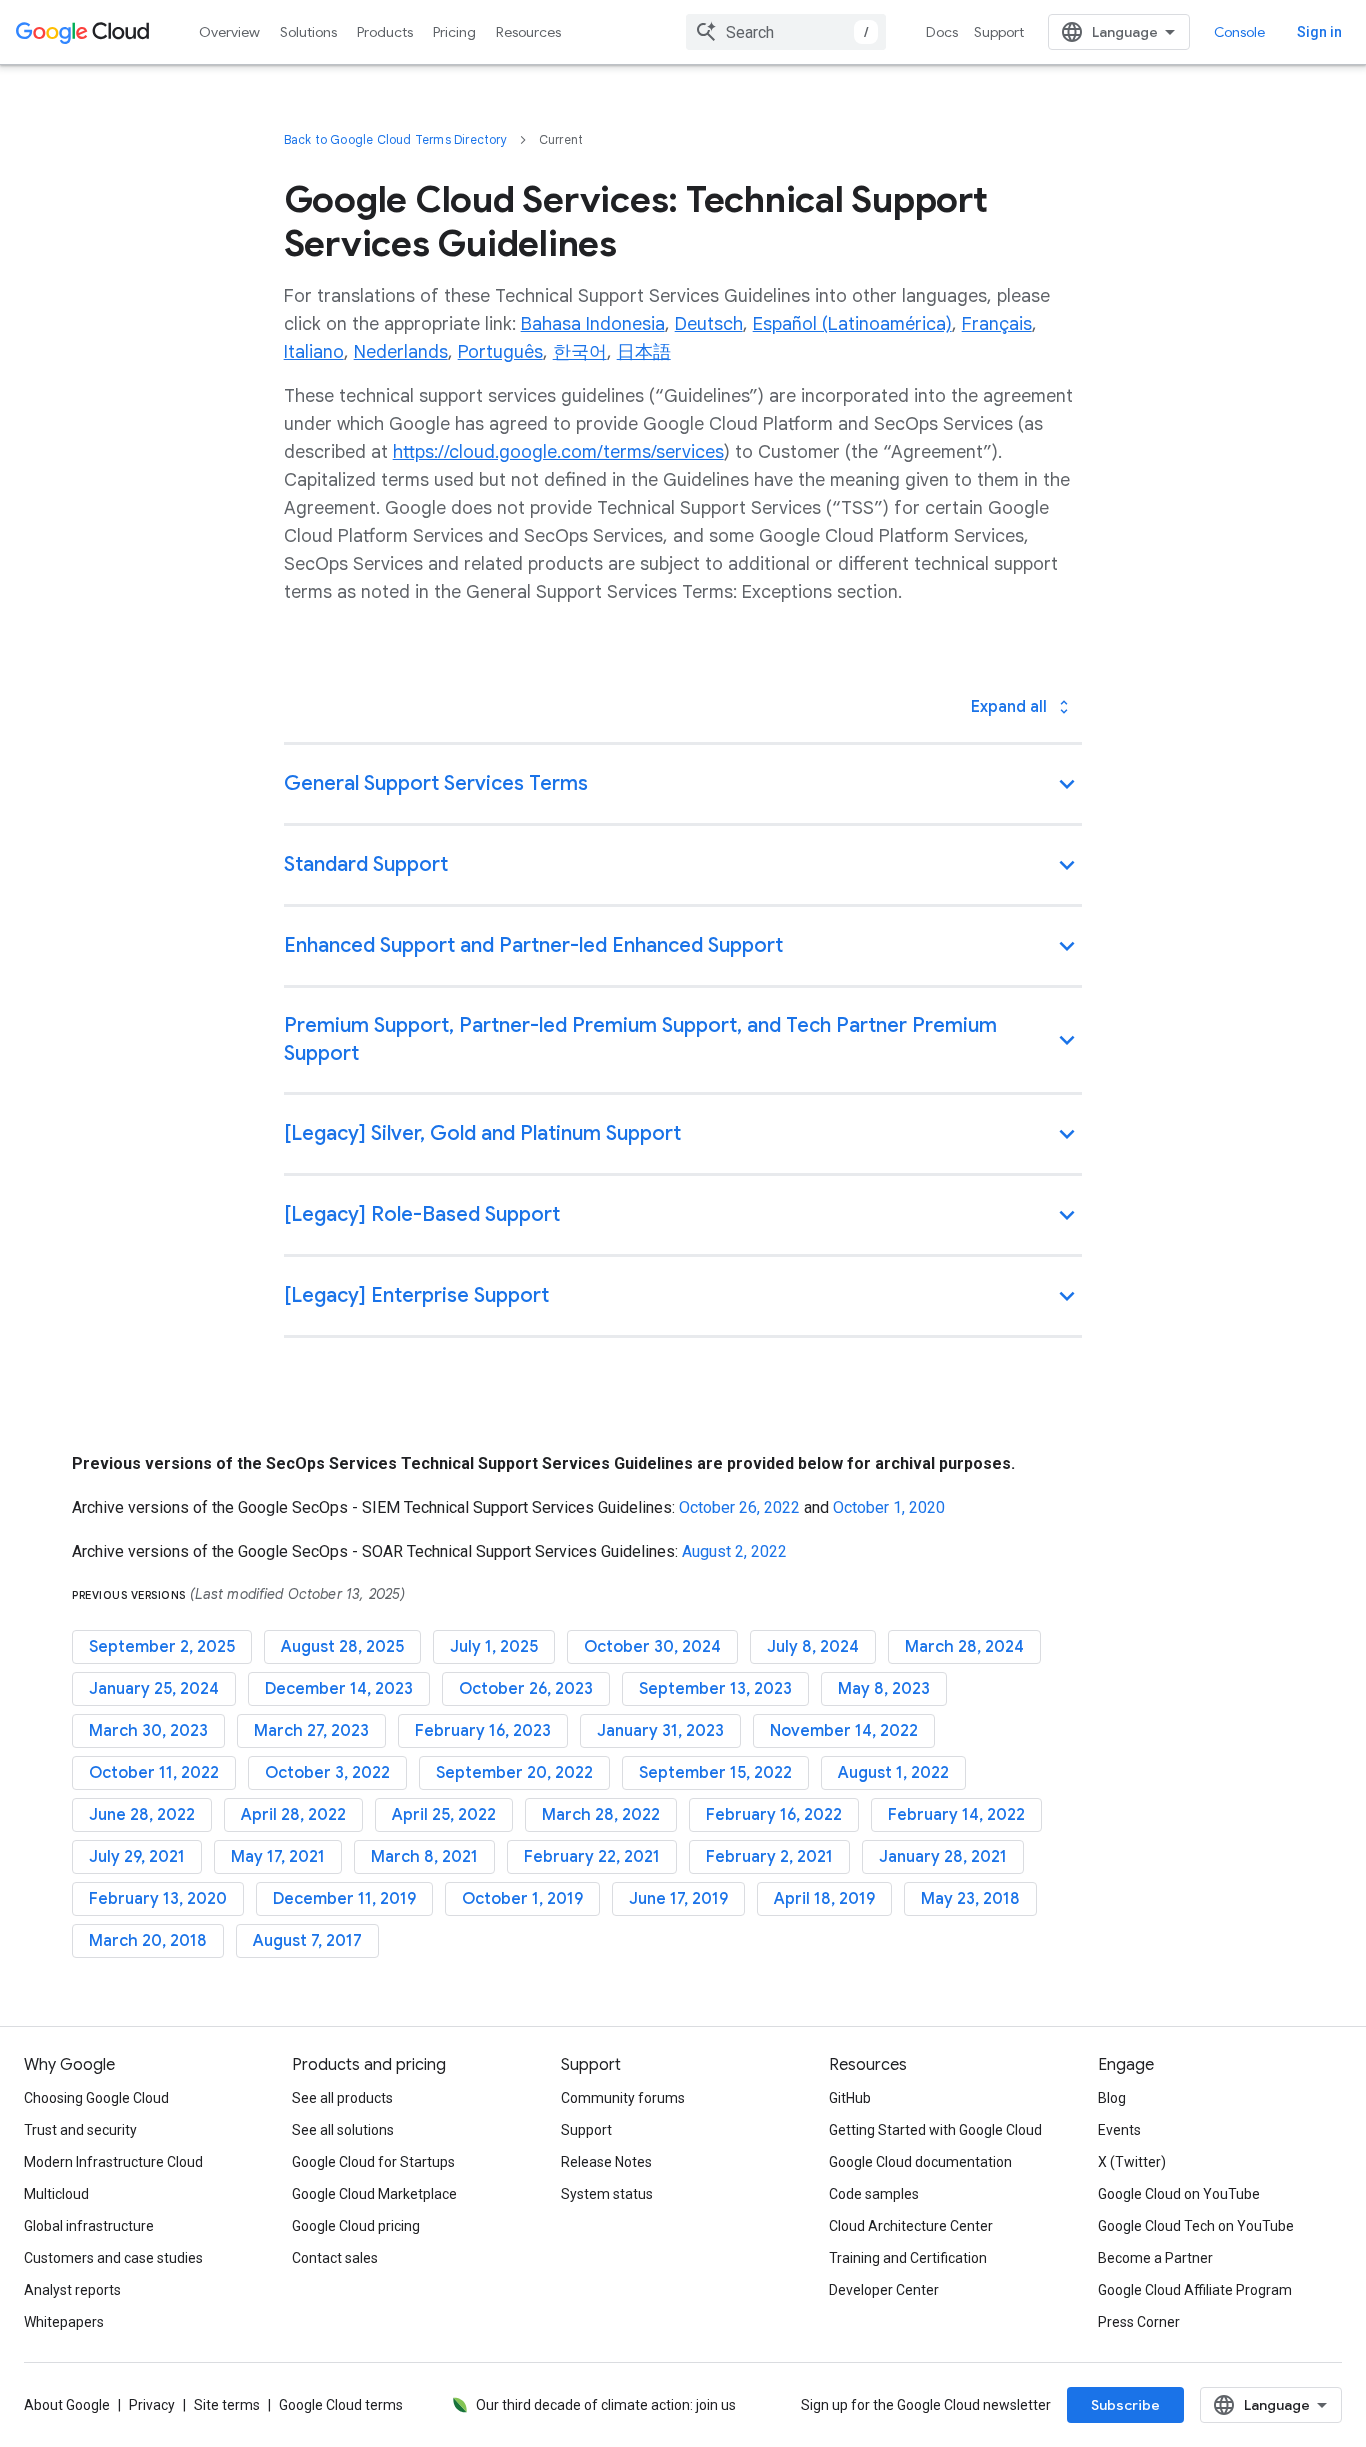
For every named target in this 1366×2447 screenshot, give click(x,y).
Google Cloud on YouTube (1179, 2194)
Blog (1112, 2098)
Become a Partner (1155, 2258)
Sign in (1319, 32)
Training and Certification (908, 2258)
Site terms (227, 2405)
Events (1119, 2130)
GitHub (850, 2098)
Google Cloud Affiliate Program (1195, 2290)
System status (607, 2194)
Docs (942, 32)
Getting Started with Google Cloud (935, 2130)
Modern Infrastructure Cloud (113, 2162)
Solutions (308, 32)
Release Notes (606, 2162)
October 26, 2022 (739, 1507)
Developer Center (884, 2290)
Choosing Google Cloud (96, 2098)
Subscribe (1125, 2405)
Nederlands (401, 352)
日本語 (644, 352)
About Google (67, 2405)
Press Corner (1139, 2322)
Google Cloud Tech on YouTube (1196, 2226)
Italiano (314, 352)
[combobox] (786, 32)
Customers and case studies (113, 2258)
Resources (528, 32)
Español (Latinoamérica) (852, 324)
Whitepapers (64, 2322)
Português (500, 352)
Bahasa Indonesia (593, 324)
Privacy (152, 2405)
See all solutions (343, 2130)
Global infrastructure (89, 2226)
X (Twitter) (1132, 2162)
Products (385, 32)
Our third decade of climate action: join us (606, 2405)
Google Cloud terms (341, 2405)
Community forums (623, 2098)
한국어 (580, 352)
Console (1239, 32)
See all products (342, 2098)
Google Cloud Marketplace (374, 2194)
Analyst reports (72, 2290)
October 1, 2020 (889, 1507)
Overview (229, 32)
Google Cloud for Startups (373, 2162)
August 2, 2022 (734, 1551)
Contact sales (335, 2258)
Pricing (454, 32)
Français (997, 324)
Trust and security (80, 2130)
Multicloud (56, 2194)
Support (999, 32)
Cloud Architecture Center (911, 2226)
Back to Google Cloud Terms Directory (395, 139)
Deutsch (709, 324)
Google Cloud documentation (920, 2162)
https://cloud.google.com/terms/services (558, 452)
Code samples (874, 2194)
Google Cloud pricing (356, 2226)
